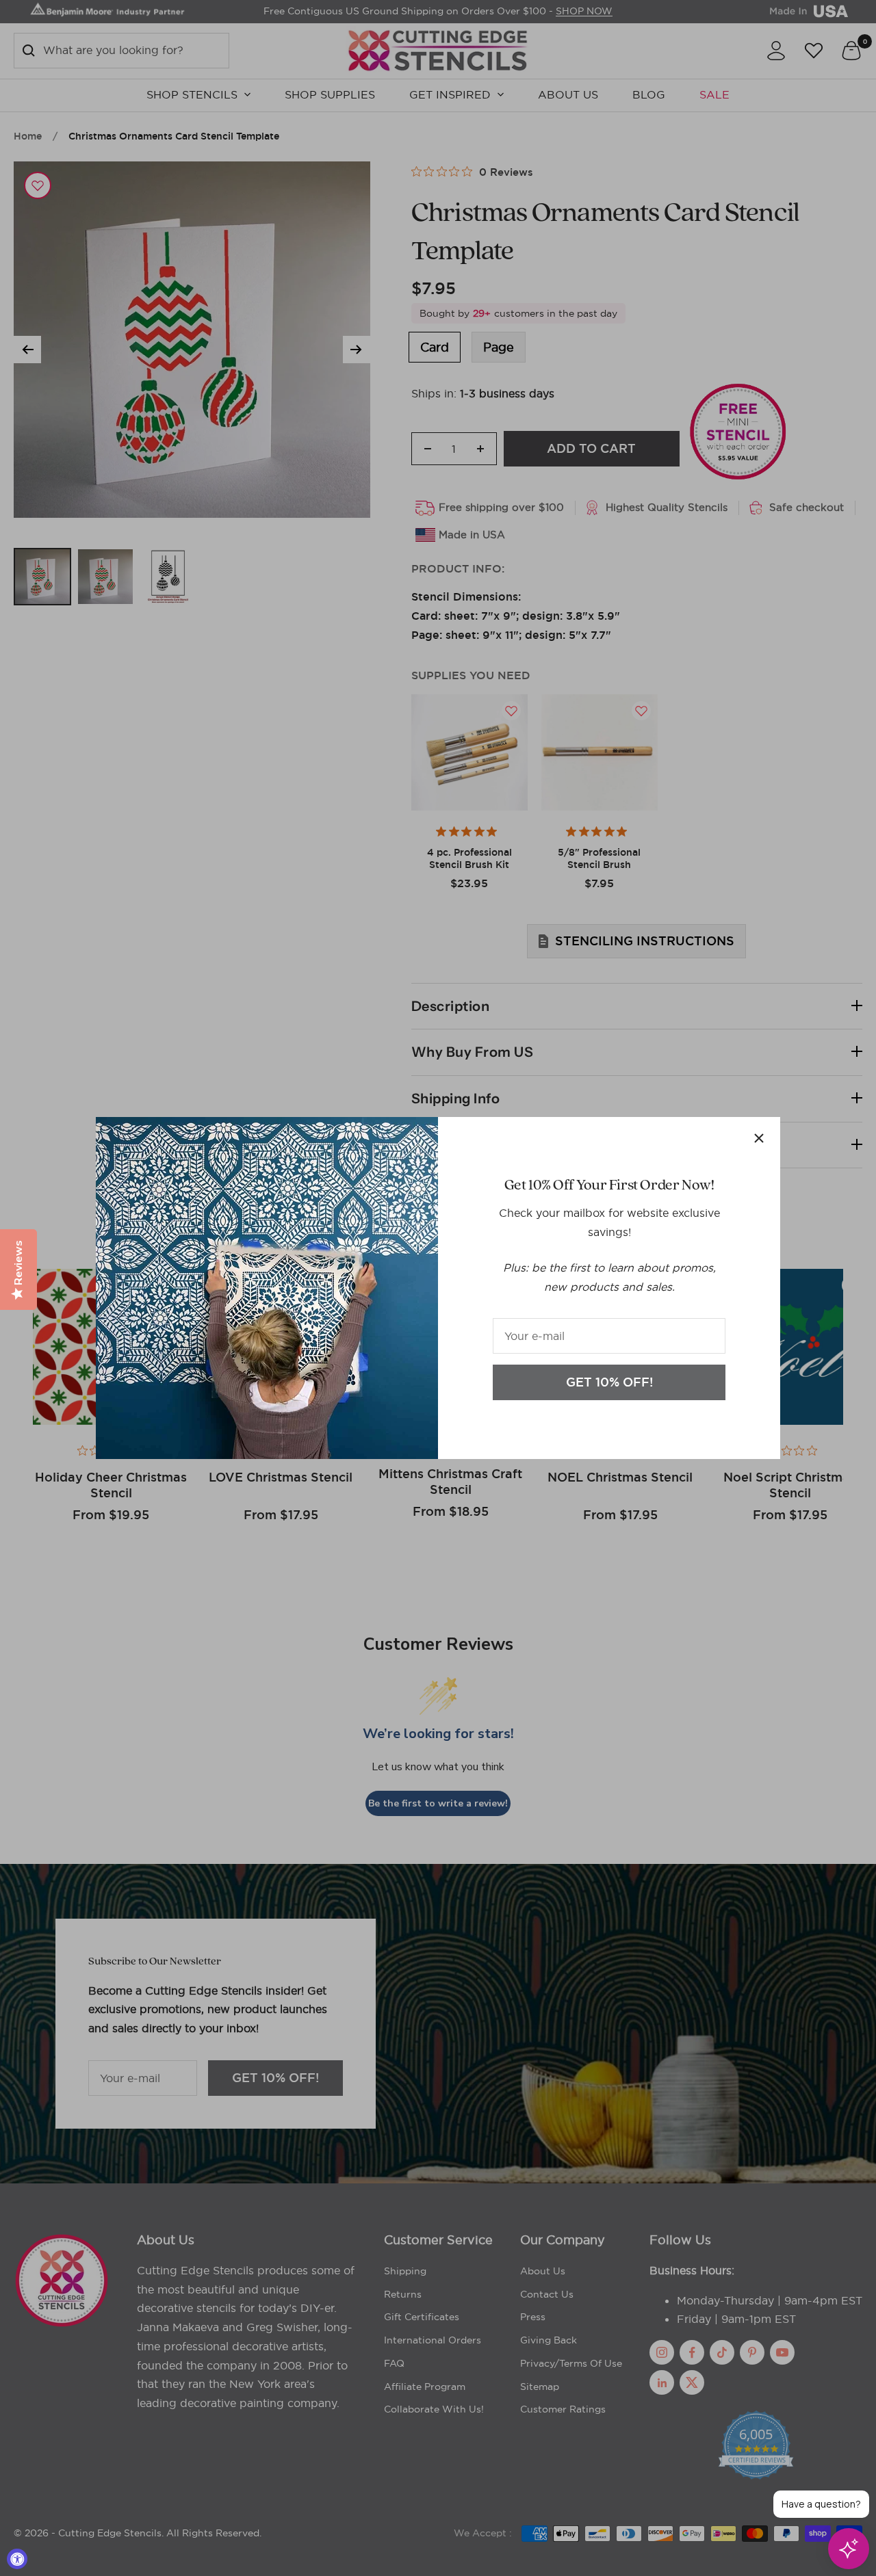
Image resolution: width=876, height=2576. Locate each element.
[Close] (759, 1138)
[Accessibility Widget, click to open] (17, 2559)
